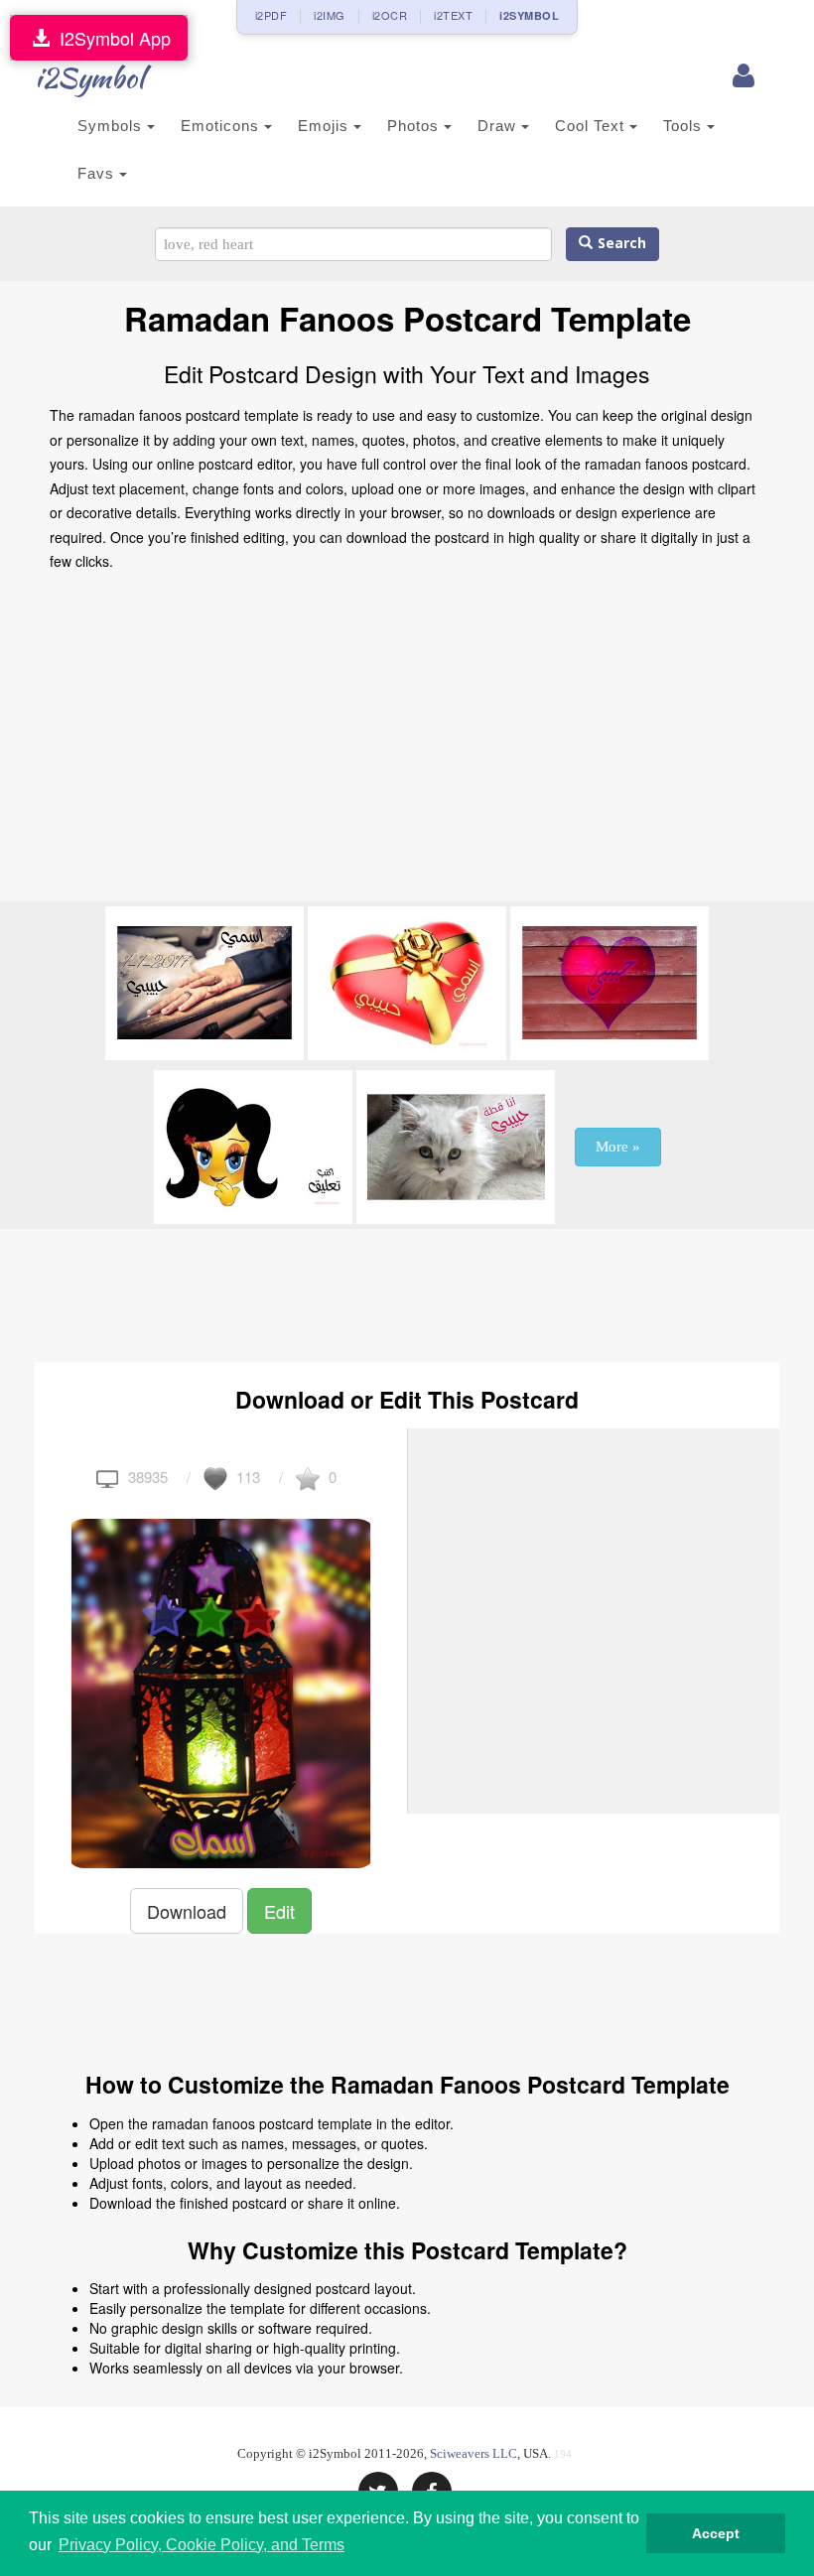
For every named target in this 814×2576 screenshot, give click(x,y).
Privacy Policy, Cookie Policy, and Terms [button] (202, 2545)
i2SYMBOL (529, 15)
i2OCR (390, 15)
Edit (279, 1911)
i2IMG (330, 15)
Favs (98, 173)
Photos (415, 126)
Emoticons (222, 126)
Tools (685, 126)
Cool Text (592, 126)
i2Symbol (89, 77)
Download (187, 1911)
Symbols (112, 126)
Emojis (326, 126)
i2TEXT (453, 15)
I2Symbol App (110, 38)
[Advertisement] (407, 743)
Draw (499, 126)
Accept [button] (716, 2533)
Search (619, 244)
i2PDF (271, 15)
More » (618, 1147)
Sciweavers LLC (474, 2453)
